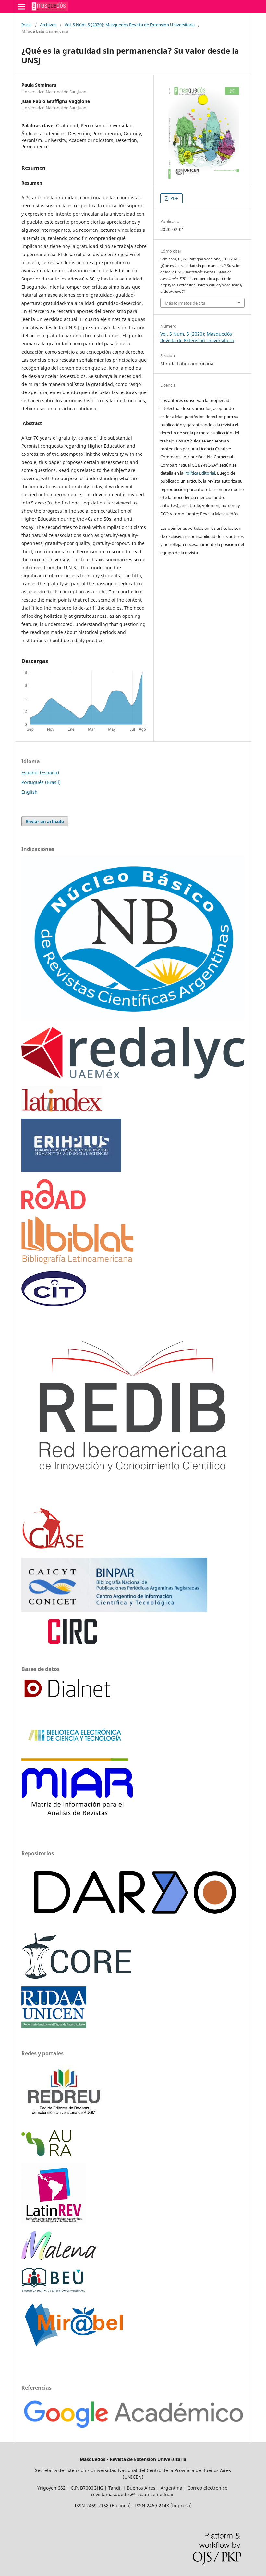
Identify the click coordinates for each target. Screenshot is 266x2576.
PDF (174, 198)
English (30, 792)
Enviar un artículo (45, 821)
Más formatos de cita (185, 303)
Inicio (27, 25)
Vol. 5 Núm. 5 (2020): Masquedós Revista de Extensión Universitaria (130, 25)
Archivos (48, 25)
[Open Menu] (21, 6)
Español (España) (40, 772)
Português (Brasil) (41, 782)
